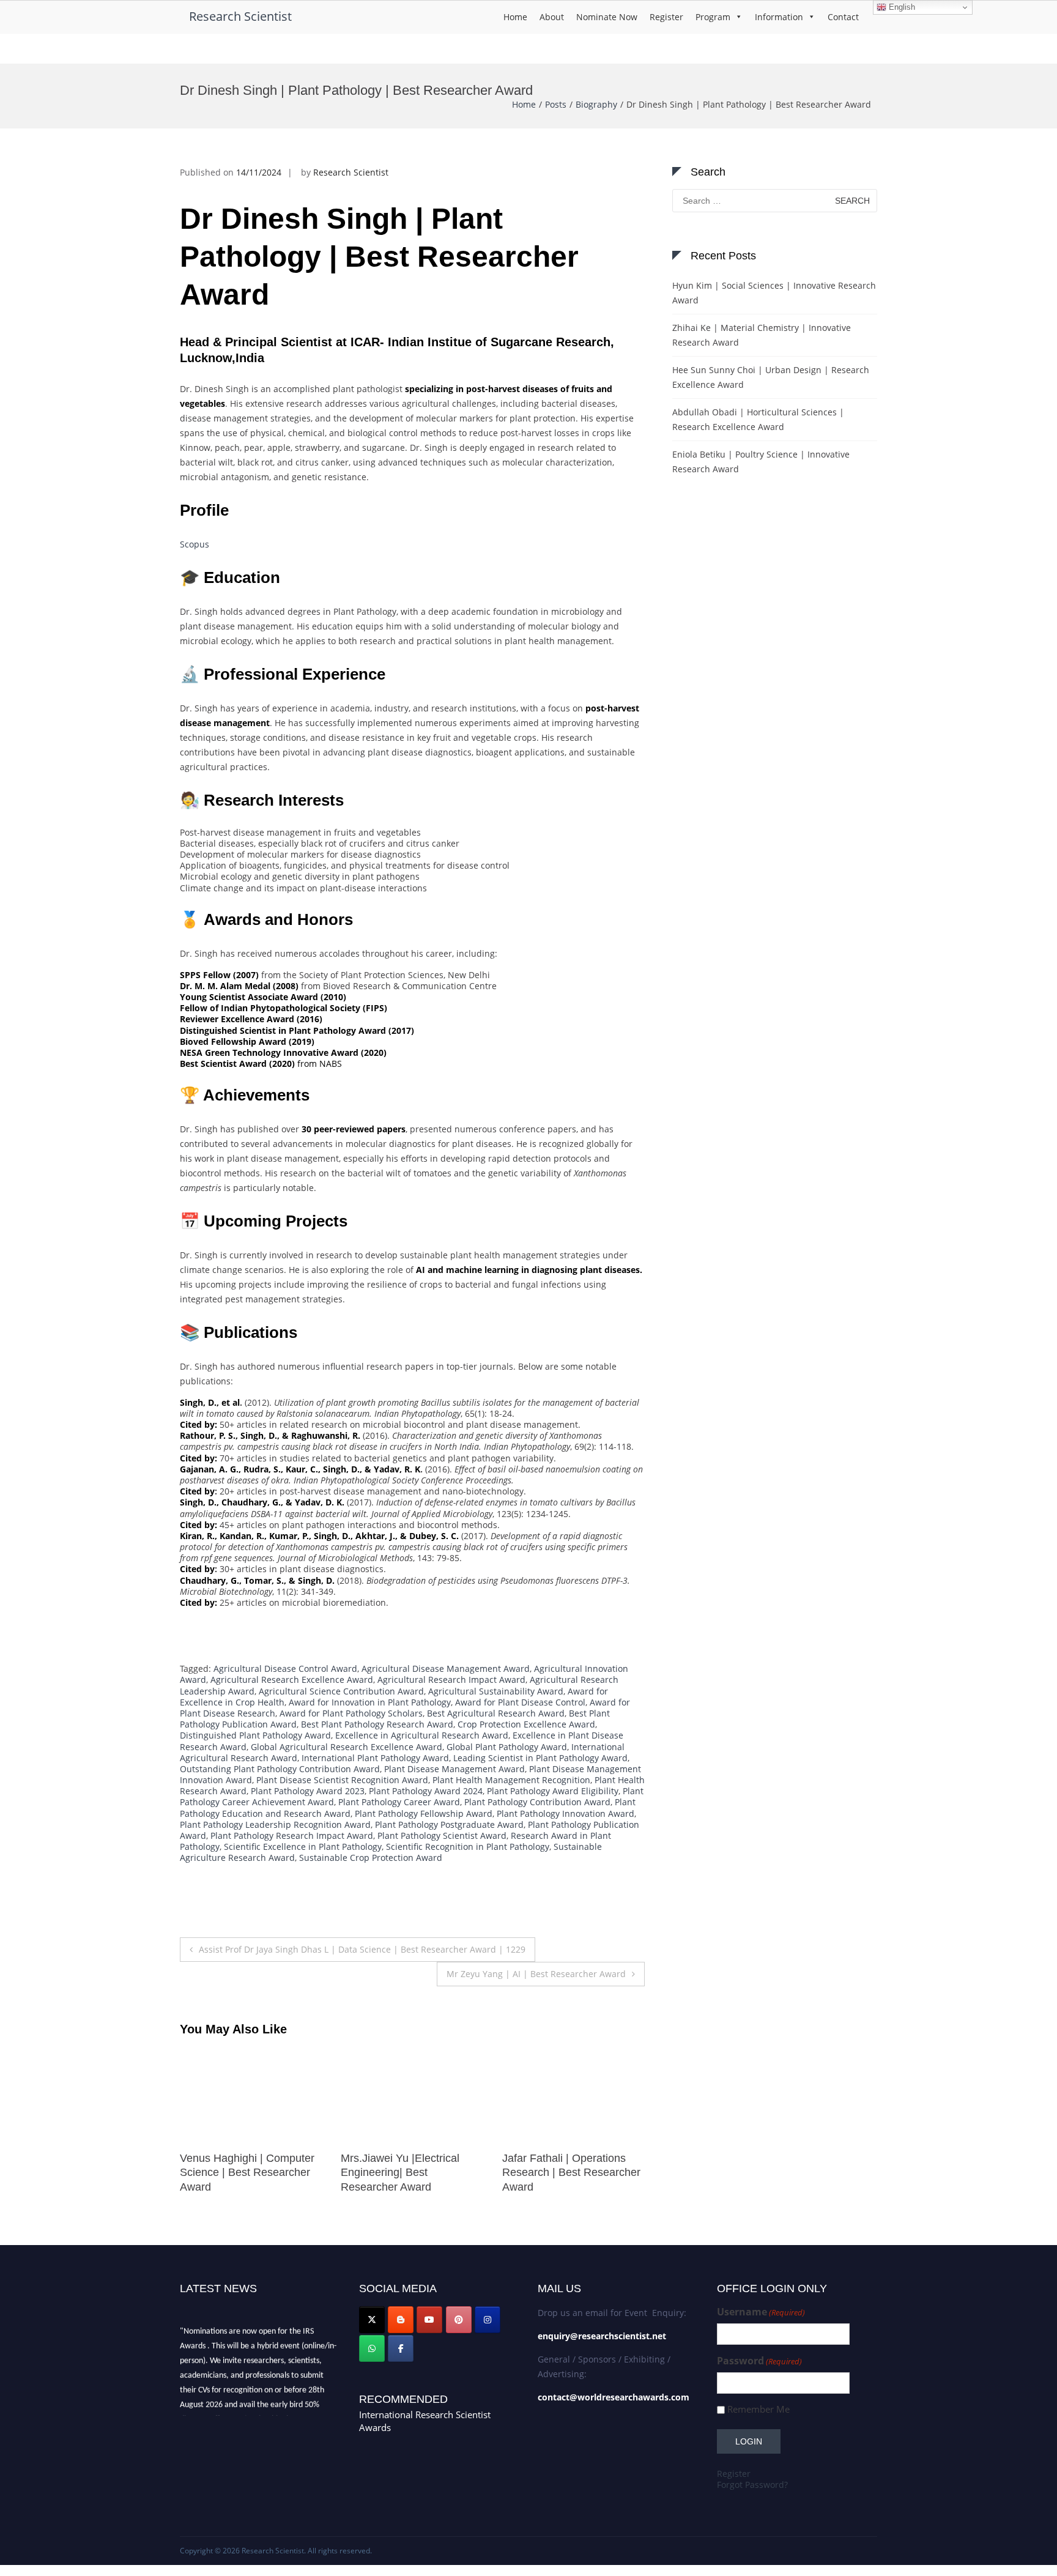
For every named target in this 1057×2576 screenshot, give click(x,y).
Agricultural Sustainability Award (496, 1691)
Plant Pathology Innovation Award (566, 1813)
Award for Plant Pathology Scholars (351, 1713)
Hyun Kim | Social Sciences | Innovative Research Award (774, 293)
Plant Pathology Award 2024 (426, 1791)
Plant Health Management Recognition (511, 1780)
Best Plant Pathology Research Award (377, 1724)
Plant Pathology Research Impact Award (292, 1835)
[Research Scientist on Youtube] (429, 2320)
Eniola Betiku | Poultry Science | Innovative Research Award (761, 462)
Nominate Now (607, 17)
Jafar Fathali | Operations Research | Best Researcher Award (410, 2173)
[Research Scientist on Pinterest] (459, 2320)
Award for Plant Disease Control (520, 1702)
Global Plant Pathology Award (507, 1747)
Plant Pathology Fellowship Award (424, 1813)
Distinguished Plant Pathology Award (255, 1735)
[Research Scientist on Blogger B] (401, 2320)
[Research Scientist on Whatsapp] (372, 2348)
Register (666, 17)
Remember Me (758, 2409)
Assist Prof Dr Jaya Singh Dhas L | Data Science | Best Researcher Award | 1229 (362, 1949)
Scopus (195, 544)
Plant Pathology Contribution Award (537, 1802)
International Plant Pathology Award (375, 1758)
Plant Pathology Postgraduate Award (449, 1824)
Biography (596, 104)
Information (779, 17)
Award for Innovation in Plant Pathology (370, 1702)
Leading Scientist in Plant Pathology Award (540, 1758)
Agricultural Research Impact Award (451, 1680)
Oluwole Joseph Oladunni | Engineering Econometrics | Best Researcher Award (569, 2173)
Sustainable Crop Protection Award (371, 1858)
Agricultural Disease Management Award (446, 1668)
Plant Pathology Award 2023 (308, 1791)
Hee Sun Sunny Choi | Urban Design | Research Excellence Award (771, 377)
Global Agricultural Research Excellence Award (347, 1747)
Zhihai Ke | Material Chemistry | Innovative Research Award (762, 335)
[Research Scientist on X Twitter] (372, 2320)
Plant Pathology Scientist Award (442, 1835)
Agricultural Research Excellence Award (292, 1680)
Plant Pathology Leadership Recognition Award (275, 1824)
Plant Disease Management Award (454, 1769)
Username (761, 2312)
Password (759, 2361)
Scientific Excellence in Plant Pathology (303, 1847)
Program (713, 17)
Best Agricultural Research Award (496, 1713)
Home (515, 17)
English (901, 7)
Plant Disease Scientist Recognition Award (342, 1780)
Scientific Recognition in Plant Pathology (468, 1847)
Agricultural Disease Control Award (285, 1668)
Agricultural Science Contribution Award (341, 1691)
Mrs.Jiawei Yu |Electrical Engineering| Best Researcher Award (239, 2173)
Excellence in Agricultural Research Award (422, 1735)
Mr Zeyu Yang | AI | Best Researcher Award (536, 1974)
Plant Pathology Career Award (399, 1802)
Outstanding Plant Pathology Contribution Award (280, 1769)
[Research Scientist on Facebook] (401, 2348)
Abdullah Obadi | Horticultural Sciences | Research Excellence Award (758, 419)
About (552, 17)
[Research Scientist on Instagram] (488, 2320)
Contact (843, 17)
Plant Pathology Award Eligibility (553, 1791)
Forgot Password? (752, 2485)
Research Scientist (240, 16)
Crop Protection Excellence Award (526, 1724)
